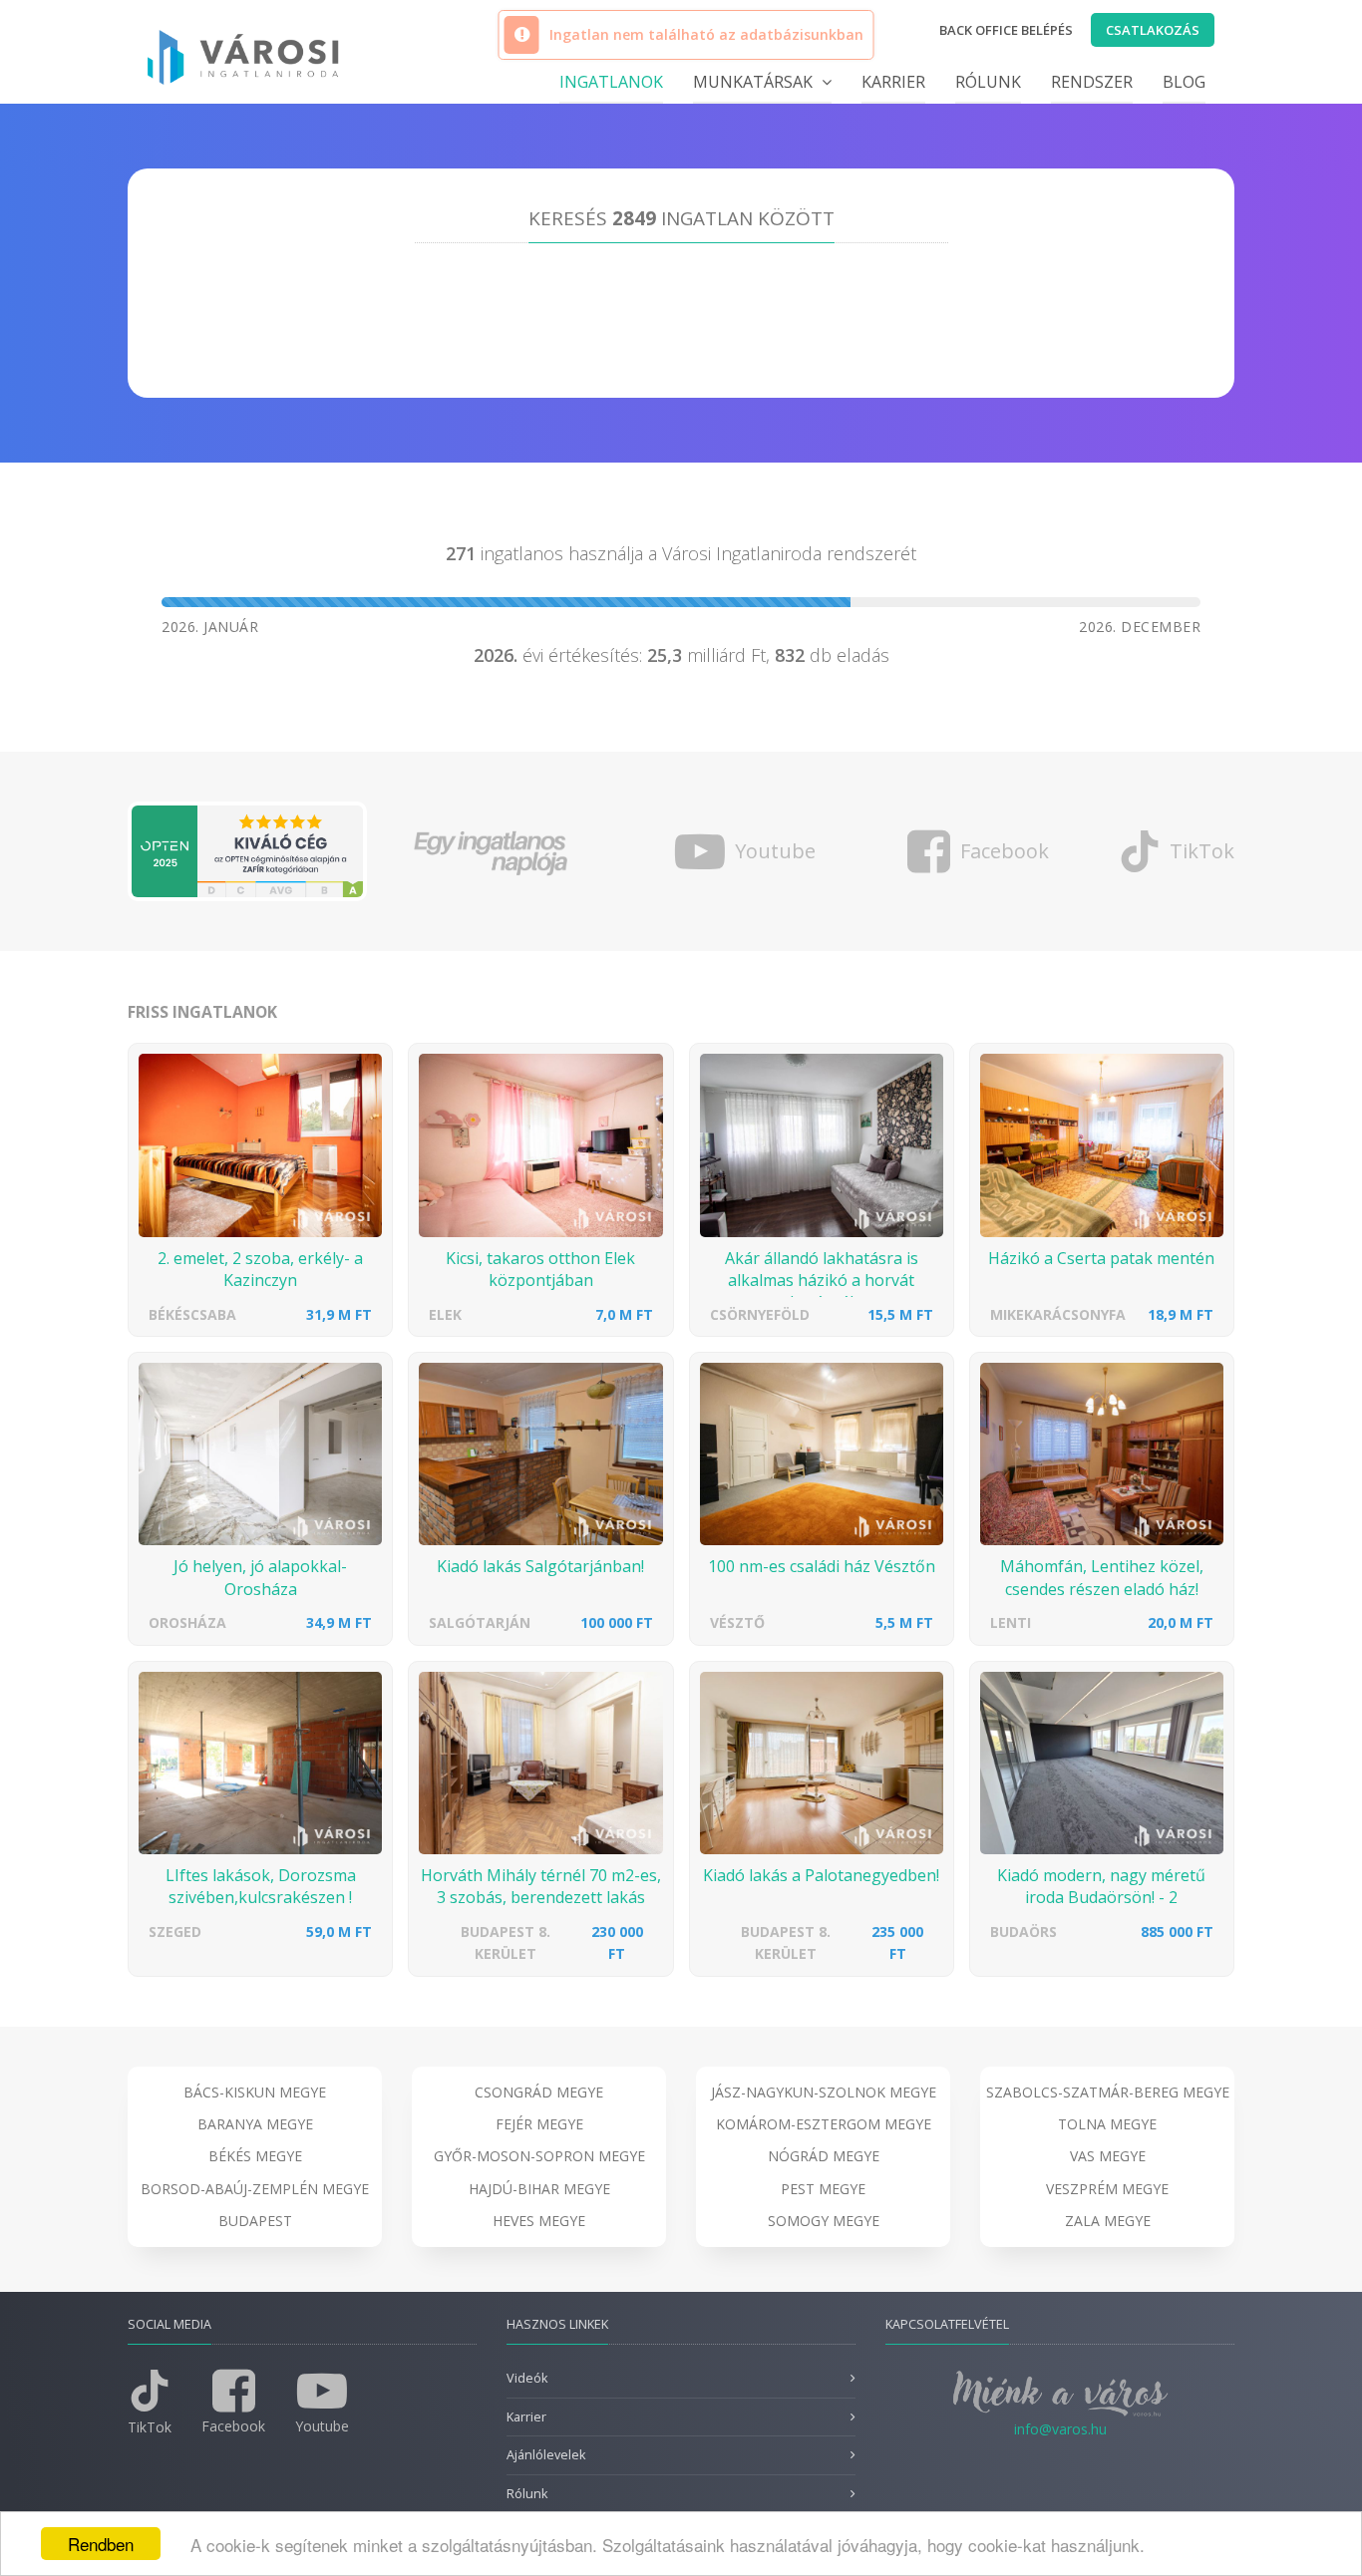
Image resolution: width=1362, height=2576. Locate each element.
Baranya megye (255, 2124)
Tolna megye (1107, 2124)
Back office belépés (1006, 30)
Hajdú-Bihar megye (539, 2189)
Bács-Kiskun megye (255, 2092)
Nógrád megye (824, 2156)
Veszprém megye (1107, 2189)
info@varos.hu (1060, 2429)
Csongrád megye (539, 2092)
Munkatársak (755, 82)
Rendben (101, 2544)
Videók (527, 2378)
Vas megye (1108, 2156)
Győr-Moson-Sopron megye (539, 2156)
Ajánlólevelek (546, 2455)
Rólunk (988, 82)
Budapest (255, 2221)
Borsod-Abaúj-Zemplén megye (255, 2189)
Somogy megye (824, 2221)
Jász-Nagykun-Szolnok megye (824, 2092)
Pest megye (823, 2189)
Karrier (893, 82)
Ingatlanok (611, 82)
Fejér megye (539, 2124)
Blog (1184, 82)
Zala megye (1108, 2221)
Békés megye (255, 2156)
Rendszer (1092, 82)
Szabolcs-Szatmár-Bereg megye (1108, 2092)
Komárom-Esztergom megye (824, 2124)
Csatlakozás (1153, 30)
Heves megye (539, 2221)
